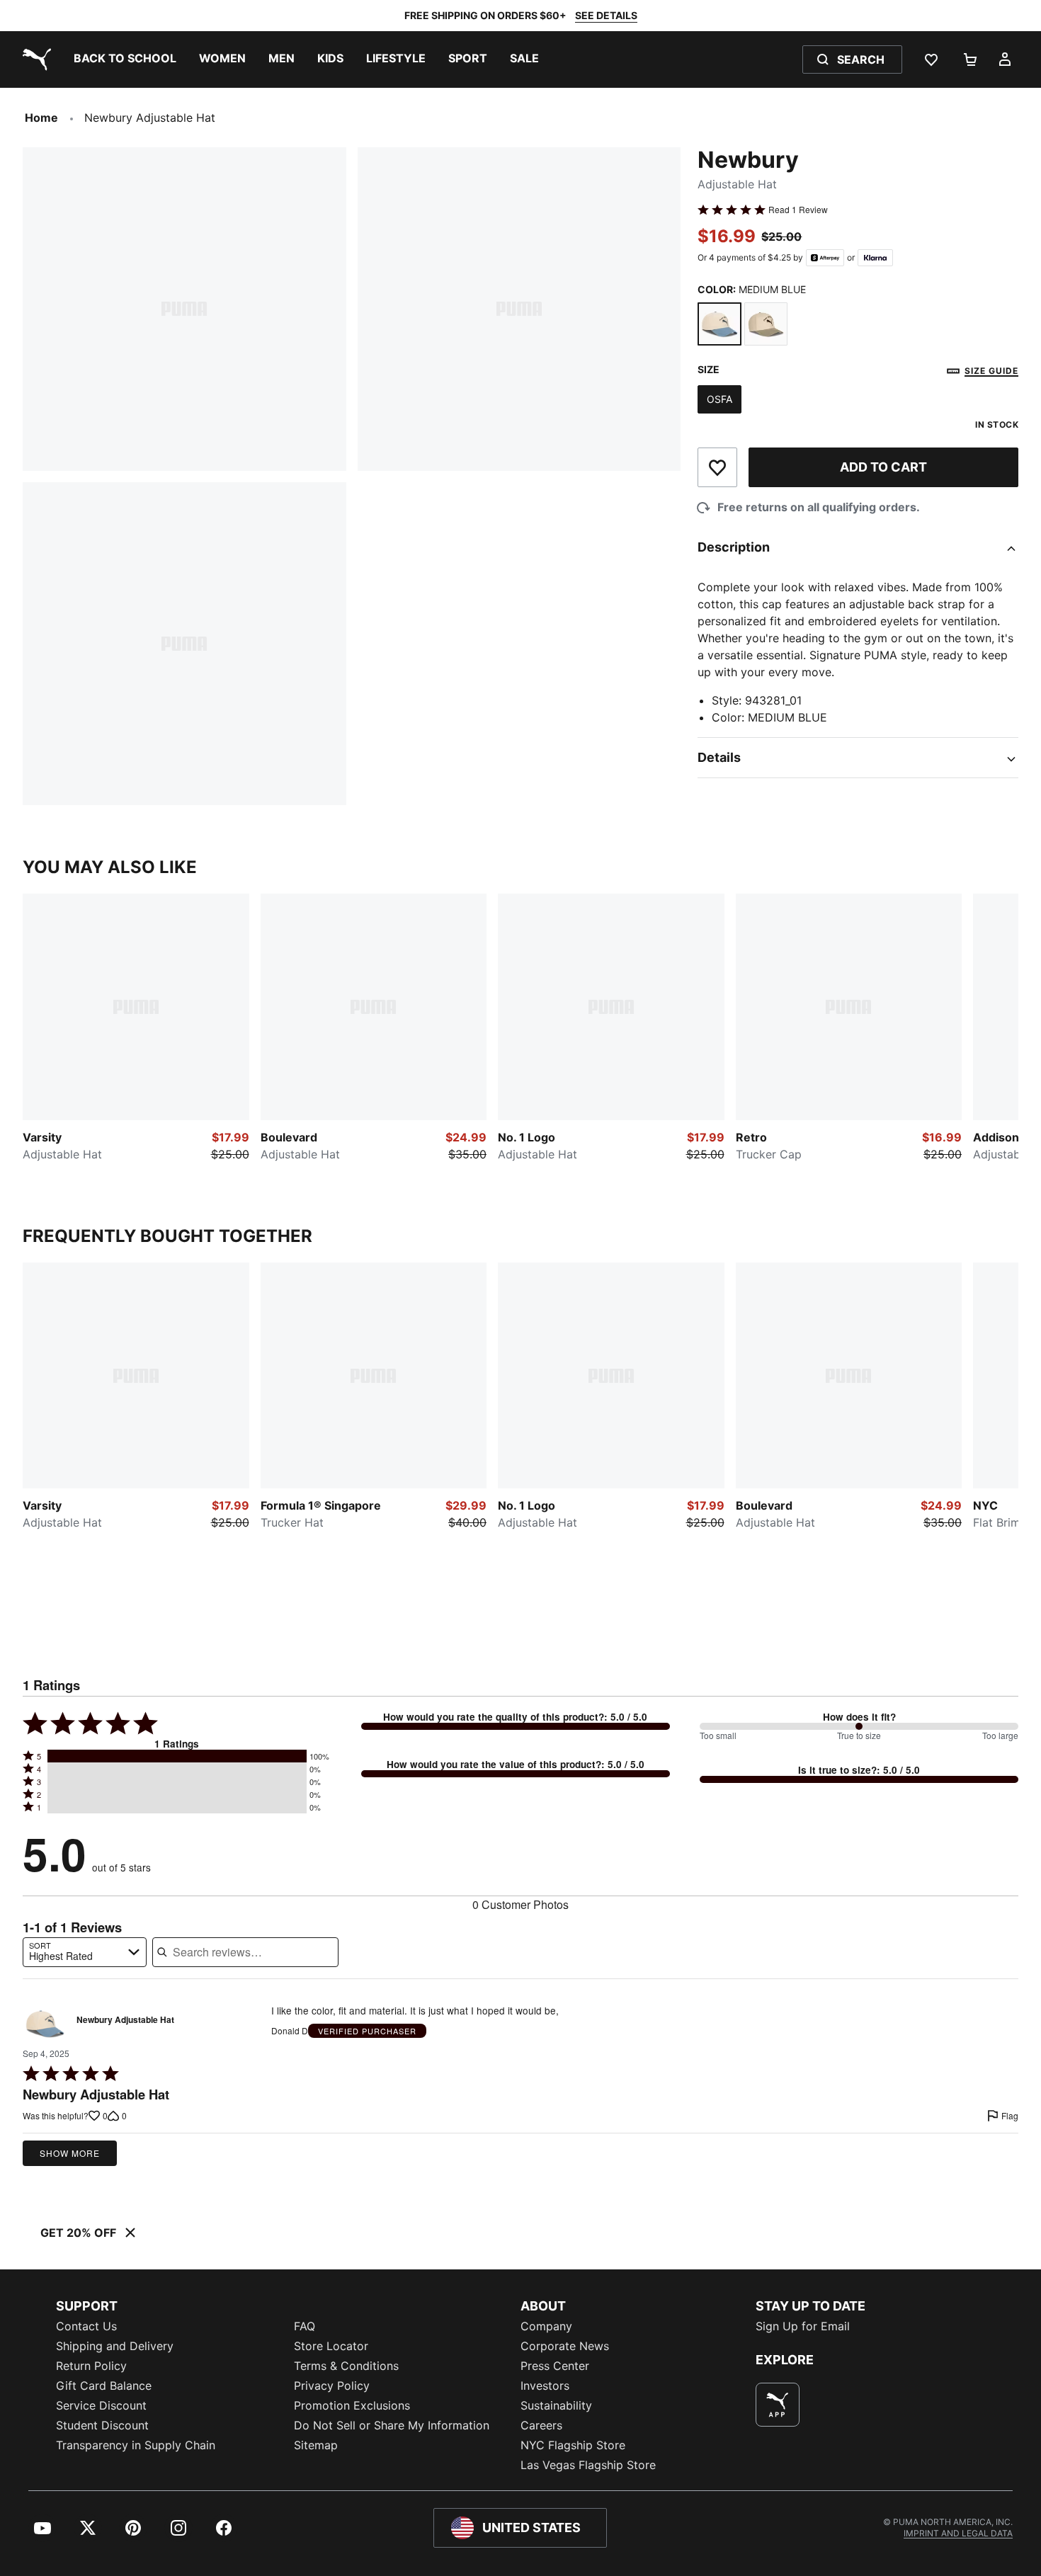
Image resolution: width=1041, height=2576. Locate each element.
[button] (177, 1756)
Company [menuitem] (546, 2326)
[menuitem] (125, 59)
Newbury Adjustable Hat (125, 2020)
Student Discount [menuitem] (102, 2425)
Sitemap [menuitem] (316, 2445)
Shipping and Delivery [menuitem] (115, 2346)
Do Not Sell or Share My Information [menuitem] (392, 2425)
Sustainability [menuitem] (556, 2405)
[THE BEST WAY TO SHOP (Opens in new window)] (778, 2405)
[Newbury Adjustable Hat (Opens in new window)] (45, 2024)
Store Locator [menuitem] (331, 2346)
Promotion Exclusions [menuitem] (352, 2405)
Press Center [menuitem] (555, 2366)
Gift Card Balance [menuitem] (104, 2386)
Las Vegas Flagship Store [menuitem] (588, 2465)
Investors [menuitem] (545, 2386)
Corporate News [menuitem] (565, 2346)
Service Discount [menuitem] (101, 2405)
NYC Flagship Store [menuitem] (573, 2445)
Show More (70, 2153)
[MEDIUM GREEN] (766, 324)
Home (41, 118)
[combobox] (85, 1952)
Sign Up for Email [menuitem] (803, 2326)
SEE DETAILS (606, 15)
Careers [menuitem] (541, 2425)
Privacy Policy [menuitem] (332, 2386)
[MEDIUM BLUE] (719, 324)
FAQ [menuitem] (305, 2326)
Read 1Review (798, 210)
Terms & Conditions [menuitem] (346, 2366)
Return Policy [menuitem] (91, 2366)
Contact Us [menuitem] (86, 2326)
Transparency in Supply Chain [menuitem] (136, 2445)
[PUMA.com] (34, 59)
